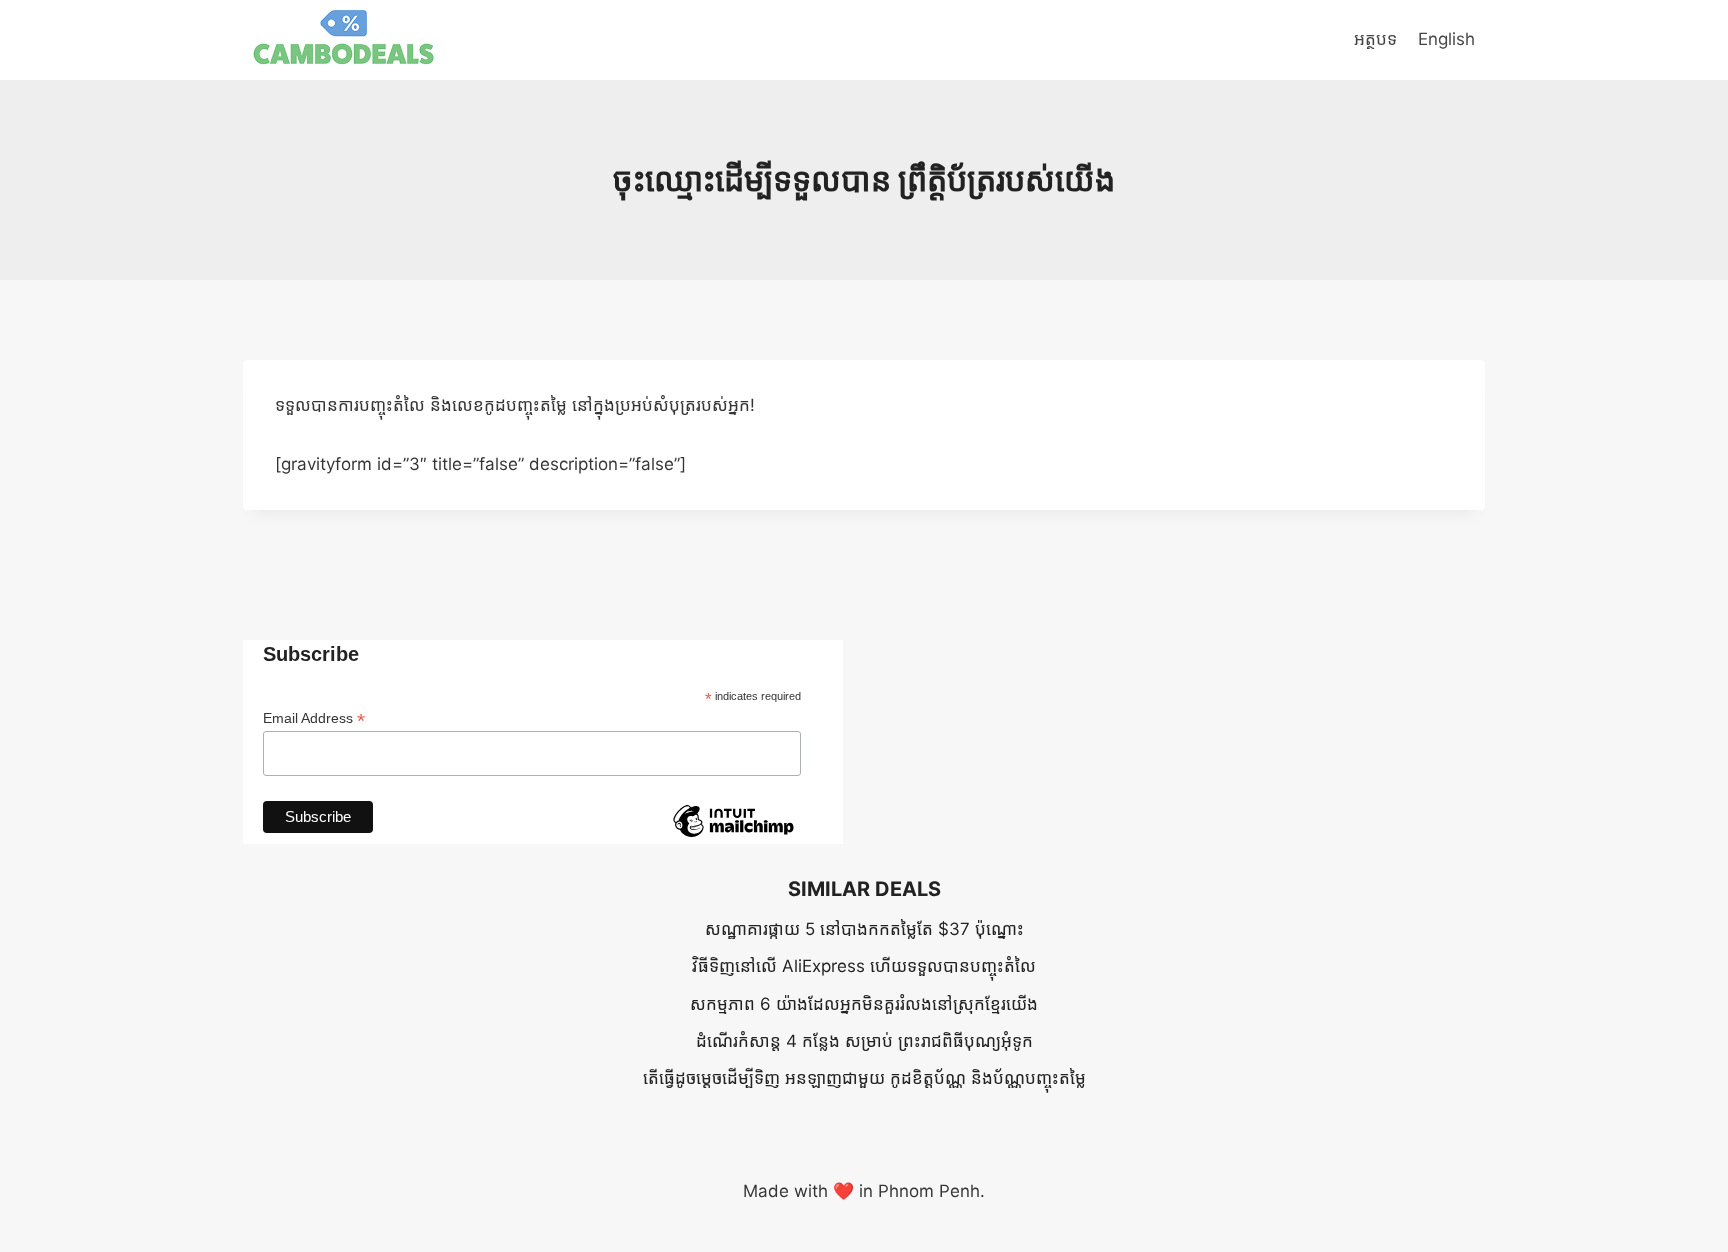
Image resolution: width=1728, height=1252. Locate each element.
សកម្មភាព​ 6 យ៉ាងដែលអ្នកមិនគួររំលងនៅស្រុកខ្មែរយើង (864, 1004)
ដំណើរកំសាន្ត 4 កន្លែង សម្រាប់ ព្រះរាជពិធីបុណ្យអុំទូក (864, 1041)
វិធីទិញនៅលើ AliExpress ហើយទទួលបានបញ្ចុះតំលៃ (864, 966)
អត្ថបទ (1375, 39)
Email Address (314, 718)
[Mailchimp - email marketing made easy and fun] (733, 836)
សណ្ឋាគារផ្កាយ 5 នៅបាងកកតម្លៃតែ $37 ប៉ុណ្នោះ (864, 929)
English (1446, 39)
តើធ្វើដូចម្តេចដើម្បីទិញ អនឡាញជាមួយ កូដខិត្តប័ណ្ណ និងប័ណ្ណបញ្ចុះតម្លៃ (864, 1078)
